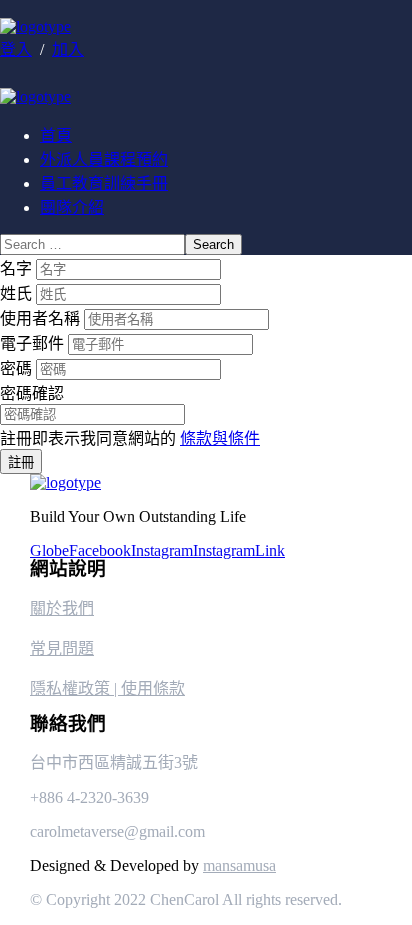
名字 (18, 268)
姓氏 (18, 293)
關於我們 (62, 608)
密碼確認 (32, 393)
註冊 (21, 462)
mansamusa (239, 865)
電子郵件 (34, 343)
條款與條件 (220, 438)
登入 (16, 49)
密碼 (18, 368)
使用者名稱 (42, 318)
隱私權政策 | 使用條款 (107, 688)
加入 (68, 49)
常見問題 (62, 648)
